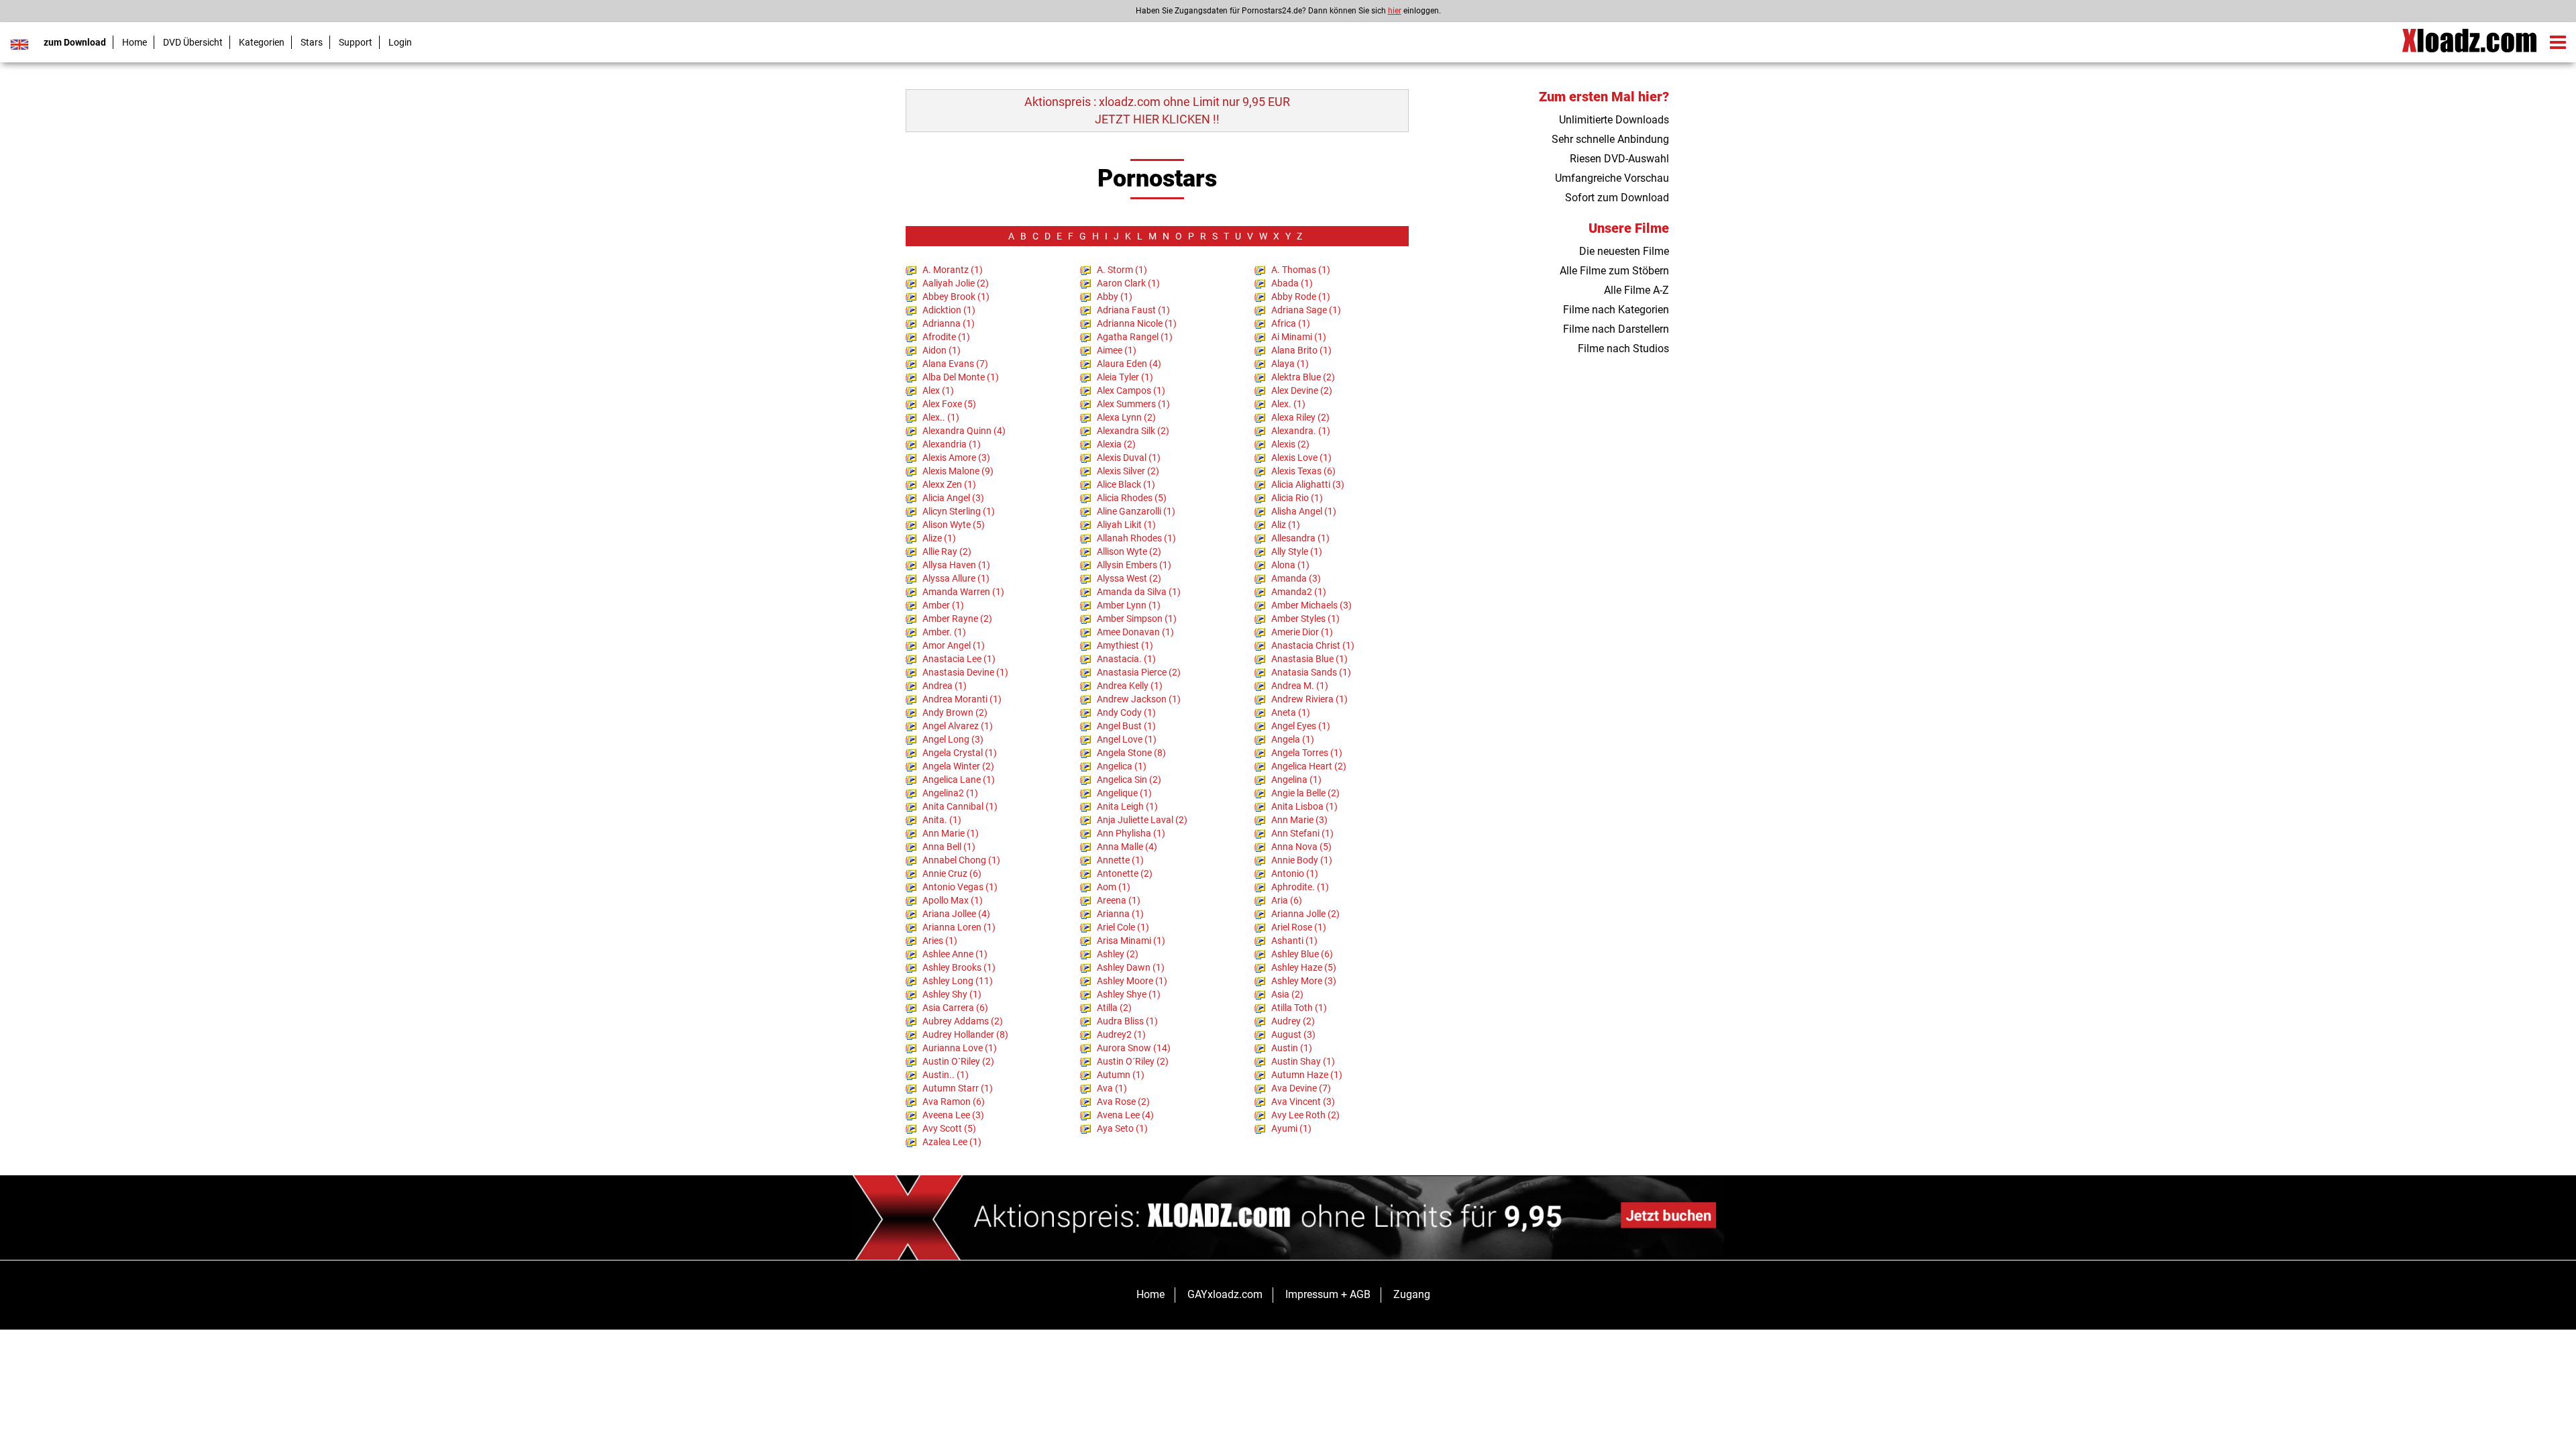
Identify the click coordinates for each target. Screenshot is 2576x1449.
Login (400, 42)
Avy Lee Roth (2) (1305, 1115)
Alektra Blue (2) (1303, 377)
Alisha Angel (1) (1304, 511)
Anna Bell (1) (949, 847)
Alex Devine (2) (1302, 390)
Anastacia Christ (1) (1313, 645)
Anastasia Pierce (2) (1139, 672)
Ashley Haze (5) (1304, 967)
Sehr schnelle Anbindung (1610, 139)
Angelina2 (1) (950, 793)
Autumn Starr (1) (958, 1088)
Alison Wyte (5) (954, 525)
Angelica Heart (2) (1309, 766)
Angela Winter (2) (958, 766)
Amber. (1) (944, 632)
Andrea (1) (945, 686)
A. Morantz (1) (953, 270)
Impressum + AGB (1328, 1294)
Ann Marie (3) (1299, 820)
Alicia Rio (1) (1297, 498)
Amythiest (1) (1125, 645)
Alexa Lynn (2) (1126, 417)
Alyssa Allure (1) (956, 578)
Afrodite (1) (946, 337)
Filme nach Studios (1623, 348)
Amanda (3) (1296, 578)
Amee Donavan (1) (1135, 632)
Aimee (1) (1117, 350)
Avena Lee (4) (1125, 1115)
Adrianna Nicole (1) (1137, 323)
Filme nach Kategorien (1616, 310)
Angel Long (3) (953, 739)
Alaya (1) (1290, 364)
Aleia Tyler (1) (1125, 377)
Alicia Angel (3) (953, 498)
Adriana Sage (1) (1306, 310)
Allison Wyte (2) (1129, 551)
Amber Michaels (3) (1311, 605)
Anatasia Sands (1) (1311, 672)
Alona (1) (1290, 565)
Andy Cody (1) (1126, 712)
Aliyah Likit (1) (1126, 525)
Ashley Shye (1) (1129, 994)
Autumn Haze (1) (1307, 1075)
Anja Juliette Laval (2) (1142, 820)
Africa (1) (1291, 323)
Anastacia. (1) (1126, 659)
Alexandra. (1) (1301, 431)
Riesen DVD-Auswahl (1619, 159)
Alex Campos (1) (1131, 390)
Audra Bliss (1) (1127, 1021)
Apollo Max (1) (953, 900)
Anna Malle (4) (1127, 847)
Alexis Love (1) (1301, 458)
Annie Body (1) (1302, 860)
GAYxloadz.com (1225, 1294)
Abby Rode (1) (1301, 297)
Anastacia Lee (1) (959, 659)
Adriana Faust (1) (1133, 310)
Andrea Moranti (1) (962, 699)
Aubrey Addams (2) (963, 1021)
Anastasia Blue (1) (1309, 659)
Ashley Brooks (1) (959, 967)
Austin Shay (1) (1303, 1061)
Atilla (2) (1114, 1008)
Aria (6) (1287, 900)
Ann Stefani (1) (1302, 833)
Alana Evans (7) (955, 364)
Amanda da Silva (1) (1139, 592)
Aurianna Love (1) (960, 1048)
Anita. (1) (942, 820)
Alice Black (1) (1126, 484)
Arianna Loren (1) (959, 927)
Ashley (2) (1118, 954)
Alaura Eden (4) (1129, 364)
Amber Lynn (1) (1129, 605)
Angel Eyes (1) (1301, 726)
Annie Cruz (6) (952, 873)
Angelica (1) (1122, 766)
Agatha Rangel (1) (1135, 337)
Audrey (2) (1293, 1021)
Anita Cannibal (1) (960, 806)
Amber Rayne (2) (957, 619)
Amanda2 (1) (1299, 592)
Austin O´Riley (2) (1133, 1061)
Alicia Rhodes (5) (1132, 498)
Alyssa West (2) (1129, 578)
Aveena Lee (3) (953, 1115)
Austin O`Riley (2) (958, 1061)
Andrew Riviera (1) (1309, 699)
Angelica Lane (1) (959, 780)
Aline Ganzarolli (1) (1136, 511)
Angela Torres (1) (1307, 753)
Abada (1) (1292, 283)
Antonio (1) (1295, 873)
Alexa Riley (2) (1300, 417)
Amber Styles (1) (1305, 619)
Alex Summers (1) (1133, 404)
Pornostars (1157, 178)
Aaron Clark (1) (1128, 283)
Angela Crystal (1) (960, 753)
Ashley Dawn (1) (1131, 967)
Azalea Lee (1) (952, 1142)
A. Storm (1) (1122, 270)
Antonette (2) (1125, 873)
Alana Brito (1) (1301, 350)
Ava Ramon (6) (954, 1102)
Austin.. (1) (946, 1075)
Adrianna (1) (949, 323)
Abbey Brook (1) (956, 297)
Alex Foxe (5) (949, 404)
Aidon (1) (942, 350)
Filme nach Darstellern (1616, 329)
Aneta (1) (1291, 712)
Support (356, 42)
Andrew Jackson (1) (1139, 699)
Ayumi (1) (1291, 1128)
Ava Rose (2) (1123, 1102)
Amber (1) (943, 605)
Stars (312, 42)
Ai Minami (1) (1299, 337)
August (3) (1293, 1034)
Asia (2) (1287, 994)
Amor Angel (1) (954, 645)
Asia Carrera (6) (955, 1008)
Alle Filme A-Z (1636, 290)
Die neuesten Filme (1624, 251)
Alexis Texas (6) (1303, 471)
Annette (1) (1120, 860)
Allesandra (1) (1300, 538)
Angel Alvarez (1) (958, 726)
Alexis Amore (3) (956, 458)
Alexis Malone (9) (958, 471)
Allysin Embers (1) (1134, 565)
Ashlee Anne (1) (955, 954)
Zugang (1412, 1294)
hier (1395, 11)
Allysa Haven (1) (956, 565)
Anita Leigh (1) (1127, 806)
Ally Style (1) (1297, 551)
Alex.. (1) (941, 417)
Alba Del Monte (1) (961, 377)
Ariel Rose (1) (1299, 927)
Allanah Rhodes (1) (1136, 538)
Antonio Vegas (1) (960, 887)
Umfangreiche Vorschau (1612, 178)
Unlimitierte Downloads (1614, 120)
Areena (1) (1119, 900)
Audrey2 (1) (1121, 1034)
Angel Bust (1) (1126, 726)
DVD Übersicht (193, 42)
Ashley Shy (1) (952, 994)
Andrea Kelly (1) (1130, 686)
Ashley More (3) (1304, 981)
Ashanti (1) (1294, 941)
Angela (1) (1293, 739)
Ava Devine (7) (1301, 1088)
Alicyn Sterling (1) (959, 511)
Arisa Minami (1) (1131, 941)
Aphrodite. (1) (1300, 887)
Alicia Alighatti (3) (1308, 484)
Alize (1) (939, 538)
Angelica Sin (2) (1129, 780)
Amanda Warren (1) (963, 592)
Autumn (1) (1121, 1075)
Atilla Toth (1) (1299, 1008)
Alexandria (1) (952, 444)
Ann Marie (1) (951, 833)
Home (135, 42)
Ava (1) (1112, 1088)
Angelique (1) (1124, 793)
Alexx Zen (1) (949, 484)
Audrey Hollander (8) (965, 1034)
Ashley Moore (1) (1132, 981)
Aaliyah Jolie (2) (956, 283)
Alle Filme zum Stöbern (1614, 271)
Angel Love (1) (1127, 739)
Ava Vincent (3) (1303, 1102)
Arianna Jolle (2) (1305, 914)
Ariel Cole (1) (1123, 927)
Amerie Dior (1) (1302, 632)
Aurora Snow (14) (1134, 1048)
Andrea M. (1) (1300, 686)
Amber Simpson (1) (1137, 619)
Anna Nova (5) (1301, 847)
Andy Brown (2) (955, 712)
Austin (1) (1292, 1048)
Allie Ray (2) (947, 551)
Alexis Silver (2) (1128, 471)
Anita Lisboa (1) (1304, 806)
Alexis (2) (1290, 444)
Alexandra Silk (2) (1133, 431)
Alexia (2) (1116, 444)
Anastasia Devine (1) (965, 672)
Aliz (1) (1286, 525)
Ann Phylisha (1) (1131, 833)
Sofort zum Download (1617, 198)
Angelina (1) (1296, 780)
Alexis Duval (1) (1129, 458)
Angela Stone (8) (1131, 753)
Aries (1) (940, 941)
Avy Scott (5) (949, 1128)
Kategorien (262, 42)
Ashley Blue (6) (1302, 954)
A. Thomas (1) (1301, 270)
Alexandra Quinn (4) (964, 431)
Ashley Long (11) (958, 981)
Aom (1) (1114, 887)
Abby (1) (1115, 297)
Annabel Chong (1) (961, 860)
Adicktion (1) (949, 310)
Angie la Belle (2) (1305, 793)
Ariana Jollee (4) (956, 914)
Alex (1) (938, 390)
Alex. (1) (1288, 404)
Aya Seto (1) (1122, 1128)
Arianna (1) (1120, 914)
